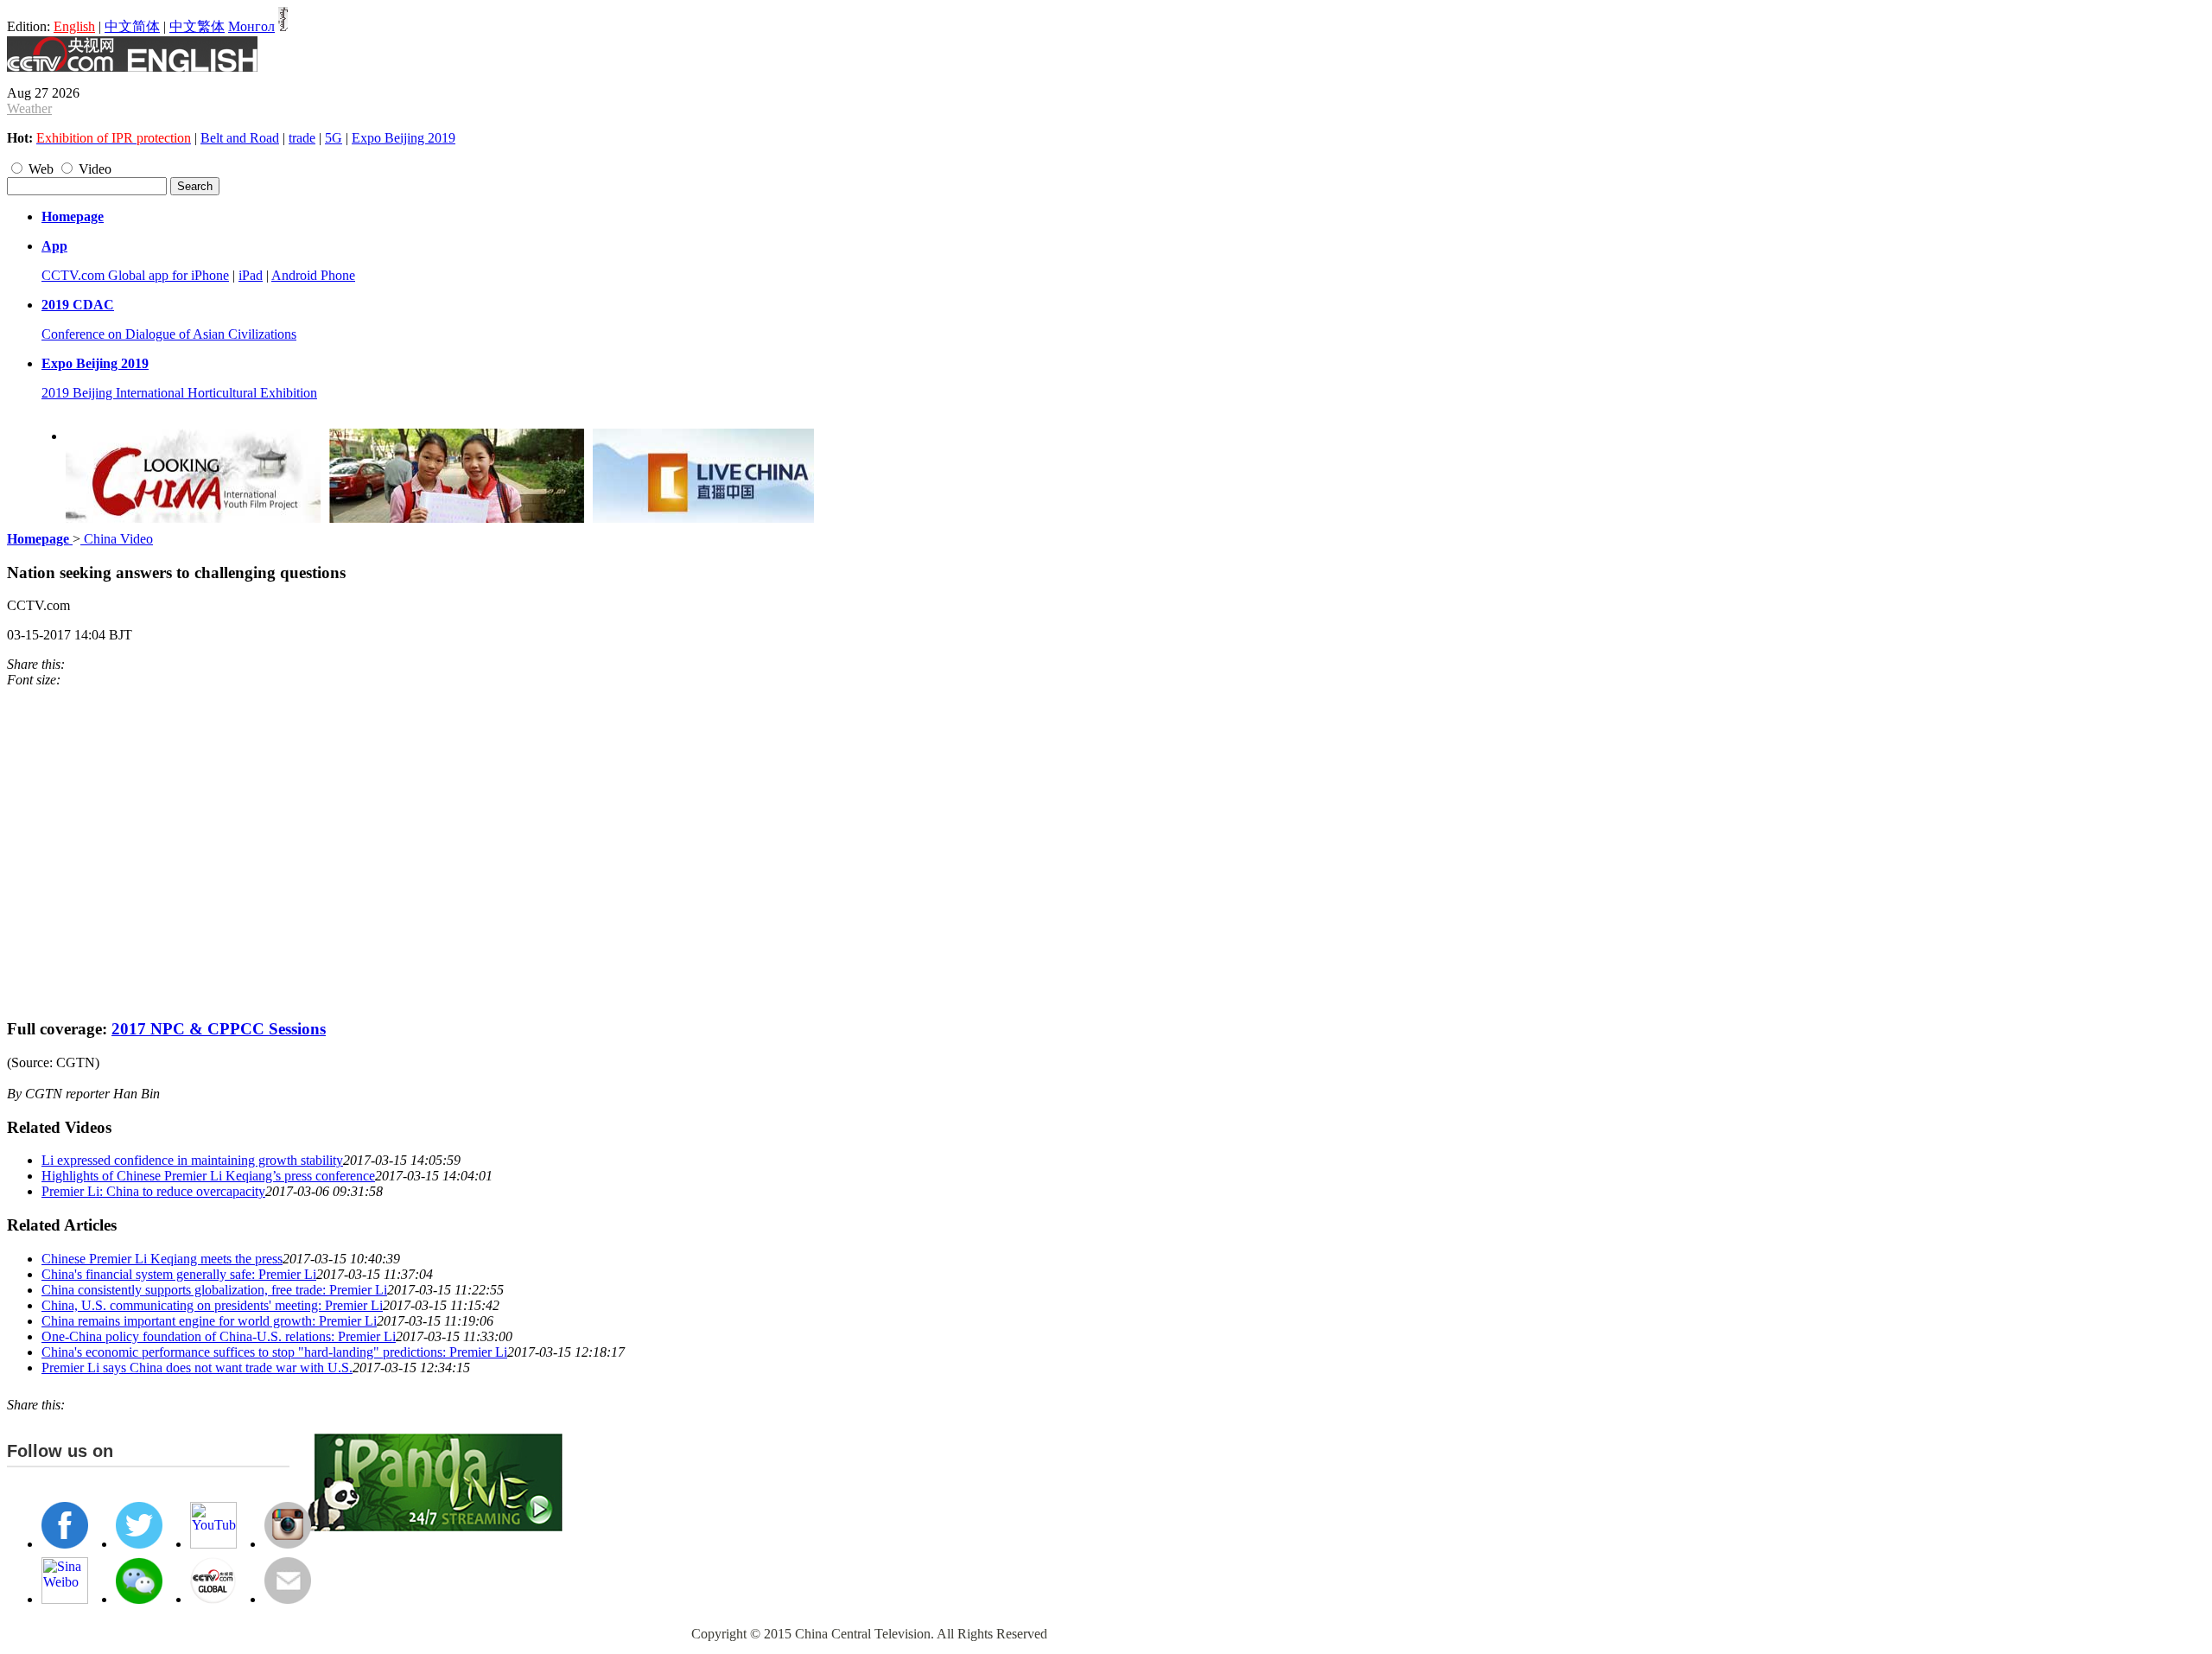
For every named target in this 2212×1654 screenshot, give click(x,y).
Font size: (34, 680)
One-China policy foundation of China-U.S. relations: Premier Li (219, 1336)
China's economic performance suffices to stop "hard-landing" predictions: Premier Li (274, 1352)
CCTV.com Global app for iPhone (135, 275)
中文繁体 (197, 26)
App (54, 246)
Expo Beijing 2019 (404, 138)
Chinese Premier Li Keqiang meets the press (162, 1259)
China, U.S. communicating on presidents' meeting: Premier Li (212, 1305)
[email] (95, 664)
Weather (29, 108)
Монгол (251, 26)
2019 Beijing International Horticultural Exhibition (179, 393)
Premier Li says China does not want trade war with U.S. (197, 1368)
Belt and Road (240, 138)
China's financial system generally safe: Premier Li (179, 1274)
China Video (117, 539)
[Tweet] (69, 664)
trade (302, 138)
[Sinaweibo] (86, 664)
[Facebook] (78, 664)
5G (334, 138)
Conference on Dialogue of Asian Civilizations (169, 334)
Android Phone (313, 275)
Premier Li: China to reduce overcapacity (153, 1191)
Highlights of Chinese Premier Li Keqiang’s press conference (208, 1176)
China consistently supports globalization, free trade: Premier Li (214, 1290)
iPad (251, 275)
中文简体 (132, 26)
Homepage (73, 216)
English (74, 26)
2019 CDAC (78, 305)
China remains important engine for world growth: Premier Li (209, 1321)
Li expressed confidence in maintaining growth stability (192, 1160)
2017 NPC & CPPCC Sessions (219, 1029)
